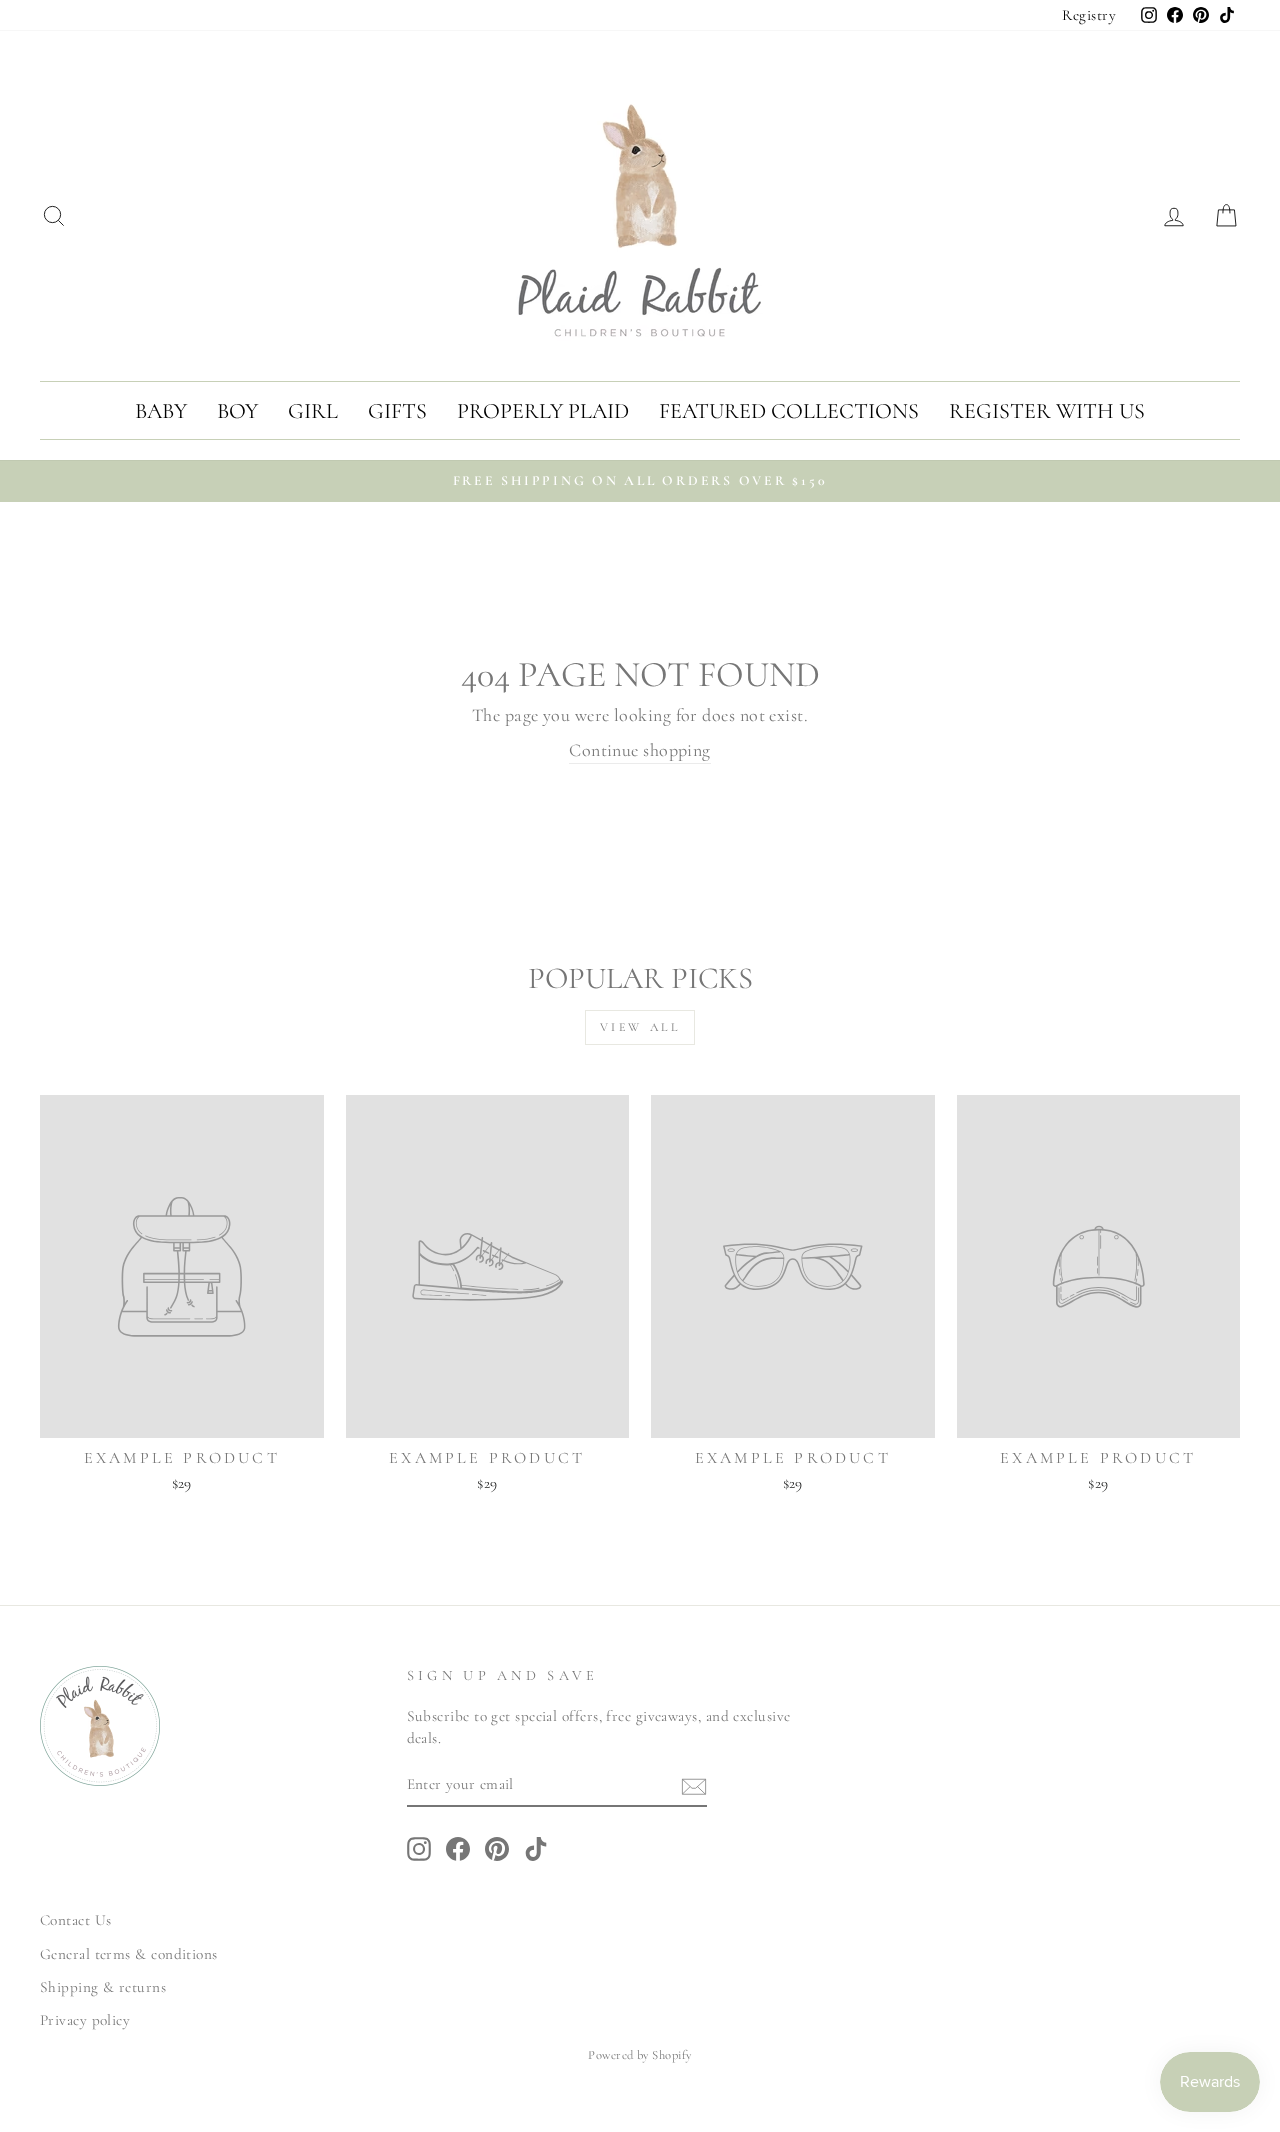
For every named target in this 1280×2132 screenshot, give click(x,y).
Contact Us (76, 1920)
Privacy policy (85, 2020)
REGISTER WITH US (1047, 411)
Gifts (397, 411)
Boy (237, 411)
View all (640, 1027)
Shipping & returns (103, 1987)
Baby (161, 411)
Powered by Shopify (639, 2055)
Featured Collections (789, 411)
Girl (313, 411)
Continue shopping (640, 750)
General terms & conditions (129, 1954)
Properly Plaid (543, 411)
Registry (1089, 15)
